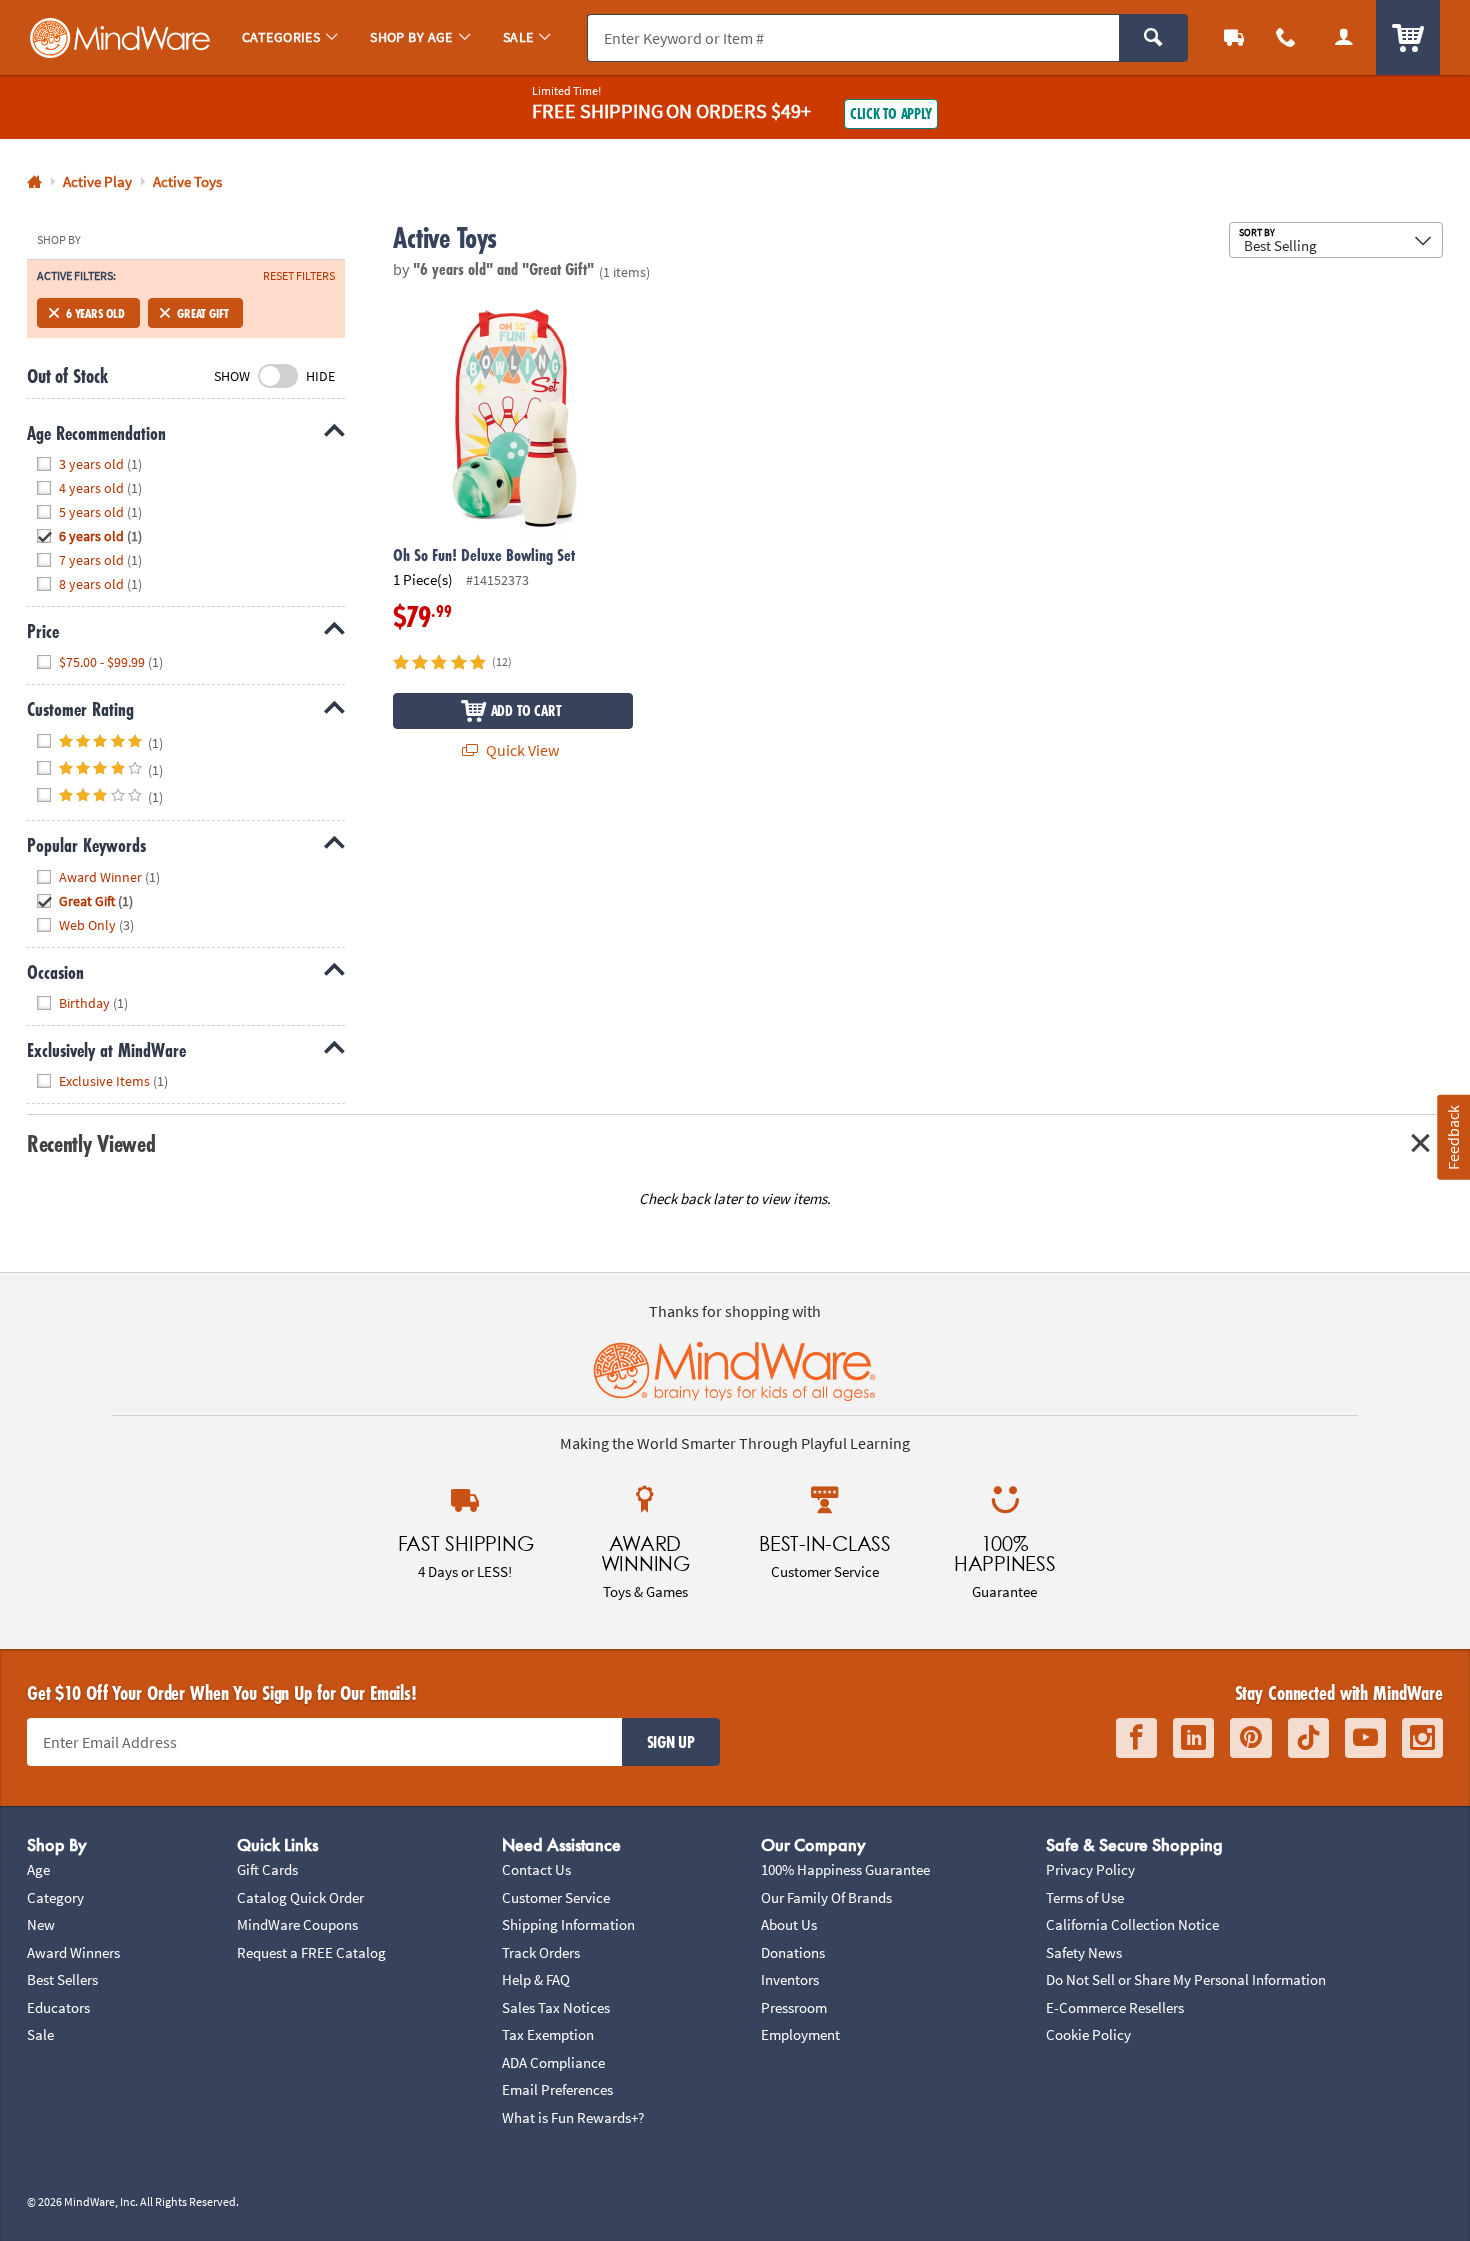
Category (55, 1897)
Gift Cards (267, 1869)
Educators (58, 2007)
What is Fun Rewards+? (573, 2117)
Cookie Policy (1088, 2034)
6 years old (95, 313)
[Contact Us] (1286, 37)
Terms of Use (1085, 1897)
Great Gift (202, 313)
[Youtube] (1365, 1738)
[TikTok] (1308, 1738)
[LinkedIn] (1193, 1738)
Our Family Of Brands (826, 1897)
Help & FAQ (536, 1979)
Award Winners (73, 1952)
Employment (800, 2034)
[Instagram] (1422, 1738)
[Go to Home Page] (34, 182)
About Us (789, 1924)
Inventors (790, 1979)
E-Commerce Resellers (1115, 2007)
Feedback (1453, 1136)
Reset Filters (299, 276)
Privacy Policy (1090, 1869)
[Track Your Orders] (1234, 37)
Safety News (1084, 1952)
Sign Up (671, 1742)
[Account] (1344, 37)
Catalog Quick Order (300, 1897)
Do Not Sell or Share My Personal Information (1186, 1979)
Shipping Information (568, 1924)
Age (38, 1869)
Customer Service (556, 1897)
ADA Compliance (553, 2062)
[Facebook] (1136, 1738)
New (41, 1924)
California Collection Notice (1132, 1924)
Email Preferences (557, 2089)
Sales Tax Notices (556, 2007)
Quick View (521, 750)
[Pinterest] (1251, 1738)
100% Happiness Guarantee (845, 1869)
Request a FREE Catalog (311, 1952)
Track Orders (541, 1952)
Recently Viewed (91, 1143)
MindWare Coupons (297, 1924)
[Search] (1153, 38)
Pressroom (794, 2007)
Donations (793, 1952)
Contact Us (536, 1869)
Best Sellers (62, 1979)
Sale (40, 2034)
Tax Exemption (548, 2034)
